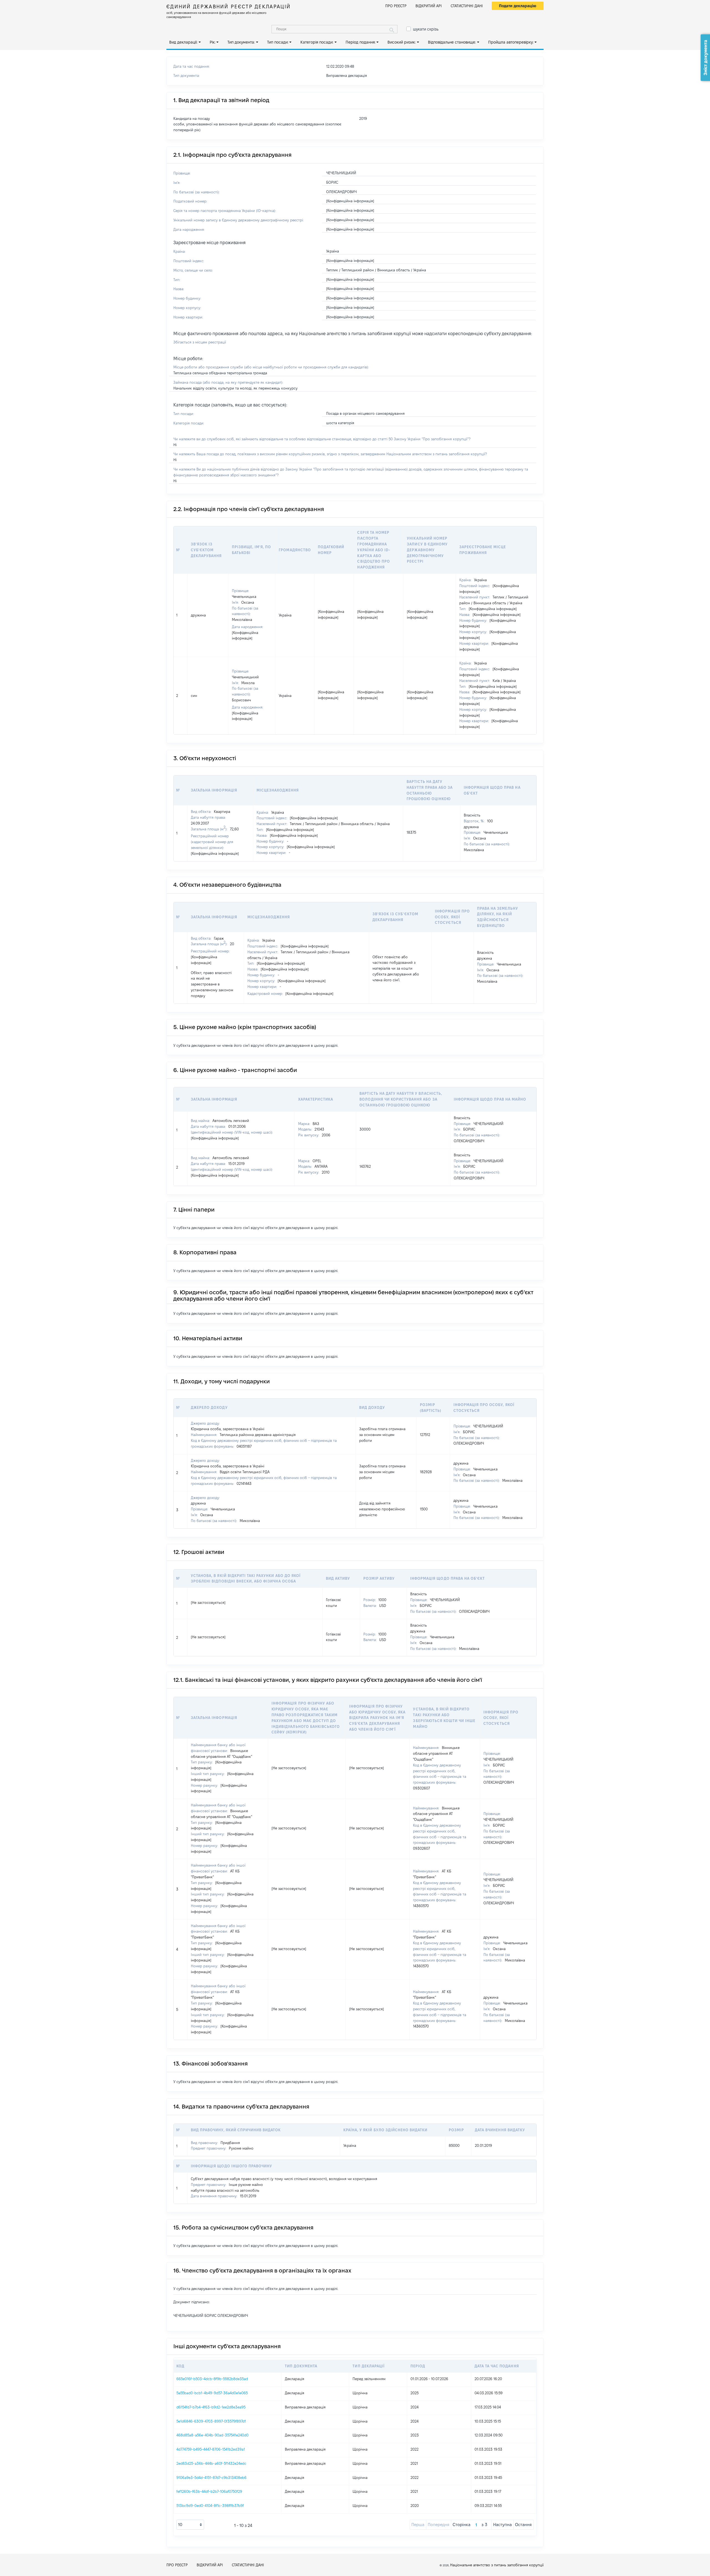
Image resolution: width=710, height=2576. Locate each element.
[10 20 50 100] (190, 2525)
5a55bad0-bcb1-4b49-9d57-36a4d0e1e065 (212, 2393)
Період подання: (361, 42)
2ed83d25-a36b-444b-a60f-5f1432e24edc (211, 2463)
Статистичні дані (467, 6)
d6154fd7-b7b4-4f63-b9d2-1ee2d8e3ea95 (211, 2407)
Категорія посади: (317, 42)
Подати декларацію (518, 6)
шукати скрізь (426, 29)
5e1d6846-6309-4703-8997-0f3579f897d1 (211, 2421)
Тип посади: (278, 42)
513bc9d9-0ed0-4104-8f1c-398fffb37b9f (210, 2506)
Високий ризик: (402, 42)
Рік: (213, 42)
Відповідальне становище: (452, 42)
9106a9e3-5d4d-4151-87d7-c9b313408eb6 (211, 2478)
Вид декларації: (183, 42)
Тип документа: (241, 42)
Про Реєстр (396, 6)
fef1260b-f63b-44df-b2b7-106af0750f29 (209, 2491)
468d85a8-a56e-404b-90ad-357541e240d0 (212, 2435)
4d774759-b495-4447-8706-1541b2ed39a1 (211, 2449)
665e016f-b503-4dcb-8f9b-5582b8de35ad (212, 2379)
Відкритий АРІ (429, 6)
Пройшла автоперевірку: (511, 42)
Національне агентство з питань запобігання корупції (497, 2565)
